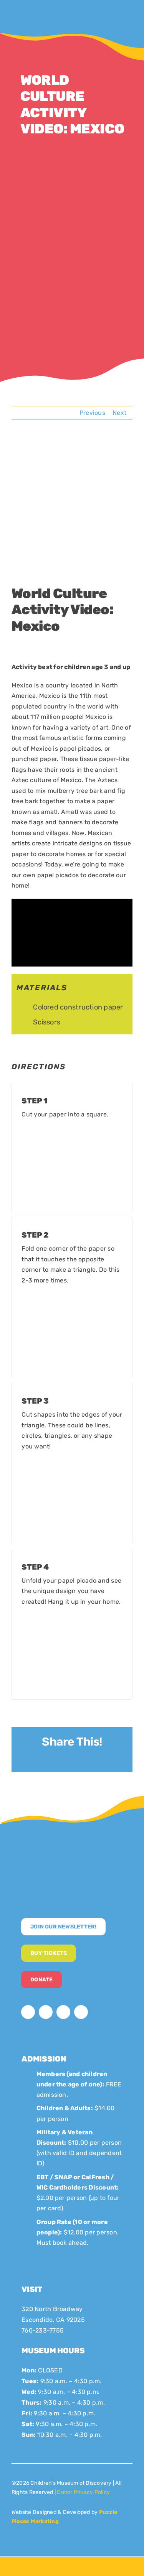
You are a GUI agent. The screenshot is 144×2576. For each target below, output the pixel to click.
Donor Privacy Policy (83, 2492)
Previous (92, 413)
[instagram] (46, 2012)
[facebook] (28, 2012)
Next (119, 413)
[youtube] (63, 2012)
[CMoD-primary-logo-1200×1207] (34, 10)
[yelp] (81, 2012)
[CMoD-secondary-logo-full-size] (72, 1851)
